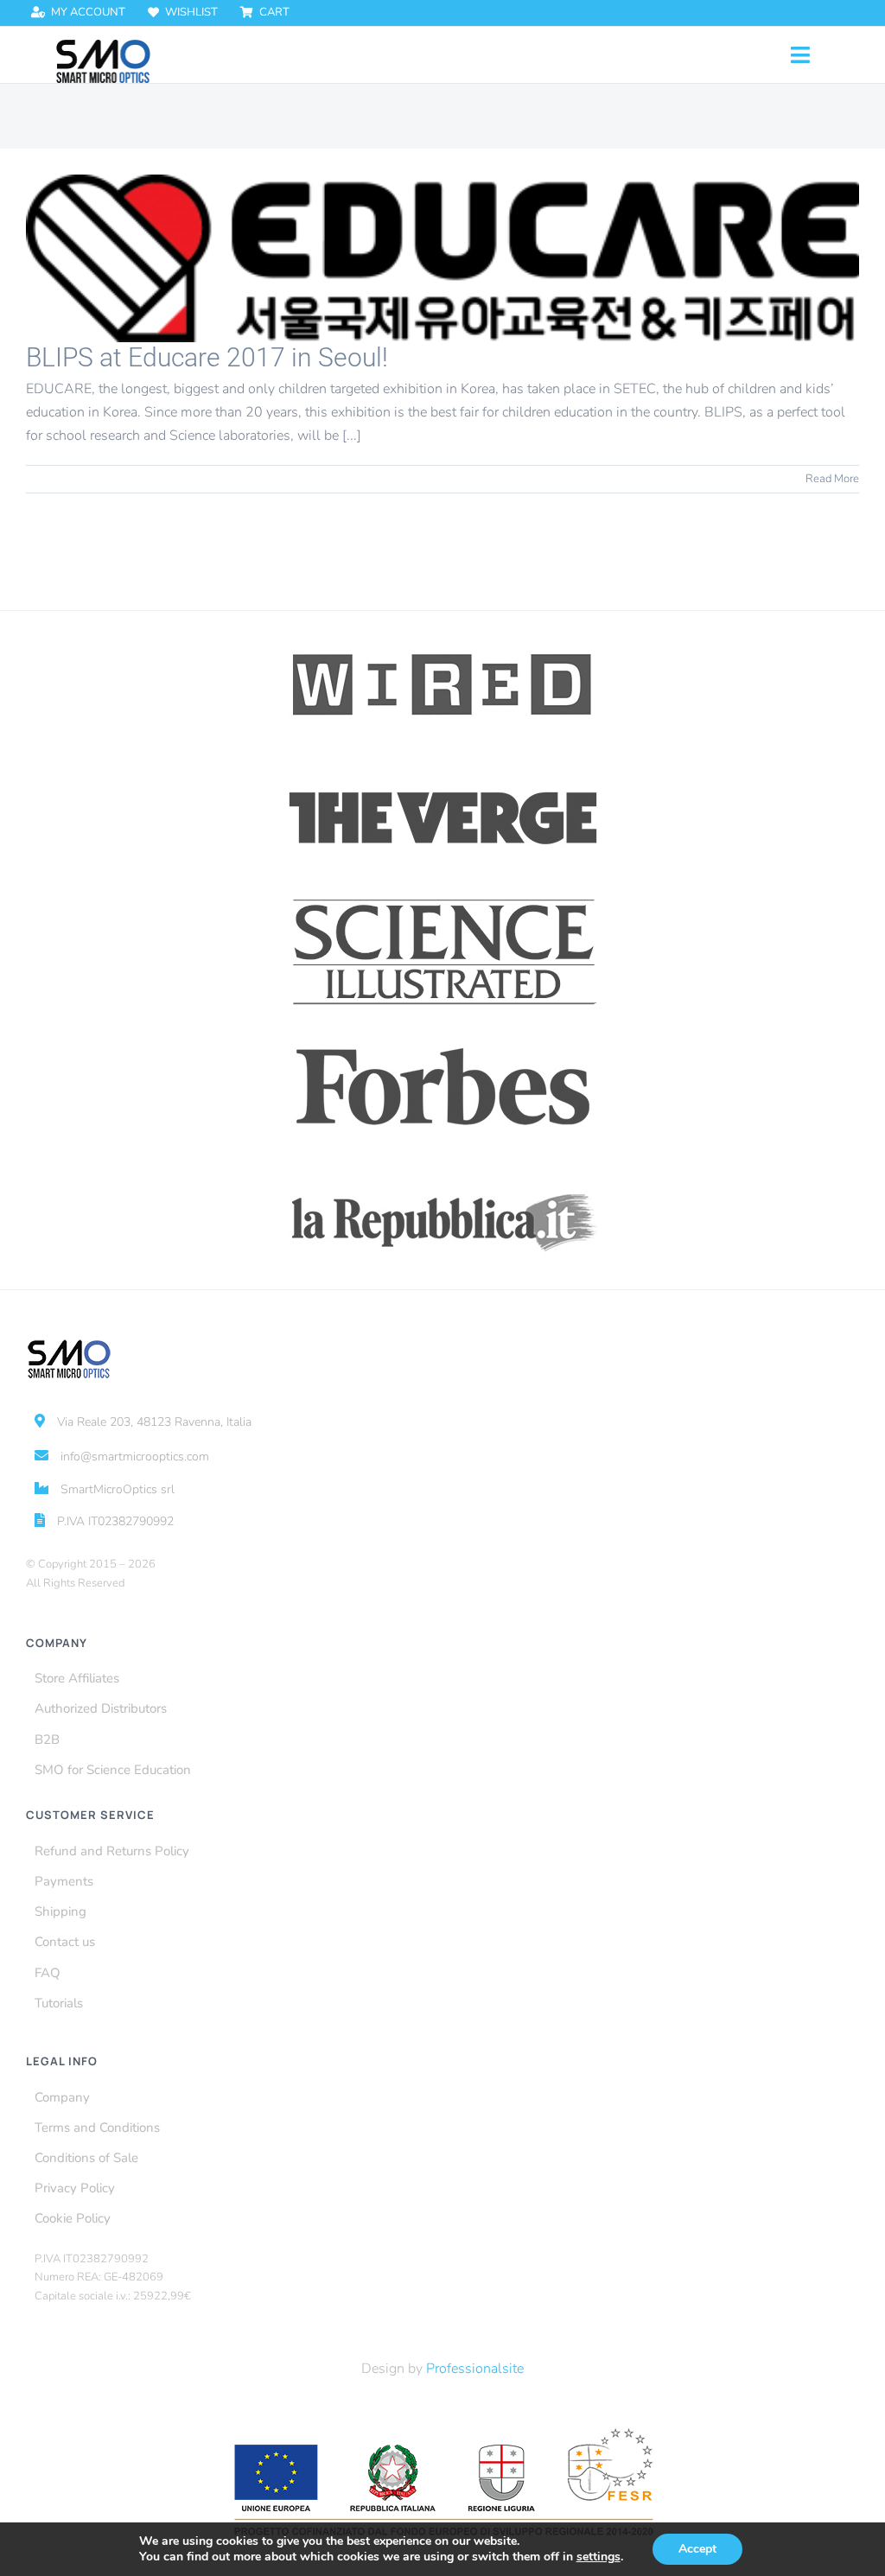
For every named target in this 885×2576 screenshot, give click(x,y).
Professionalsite (475, 2369)
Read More (832, 479)
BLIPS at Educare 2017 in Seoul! (207, 357)
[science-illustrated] (443, 899)
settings (598, 2557)
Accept (697, 2549)
